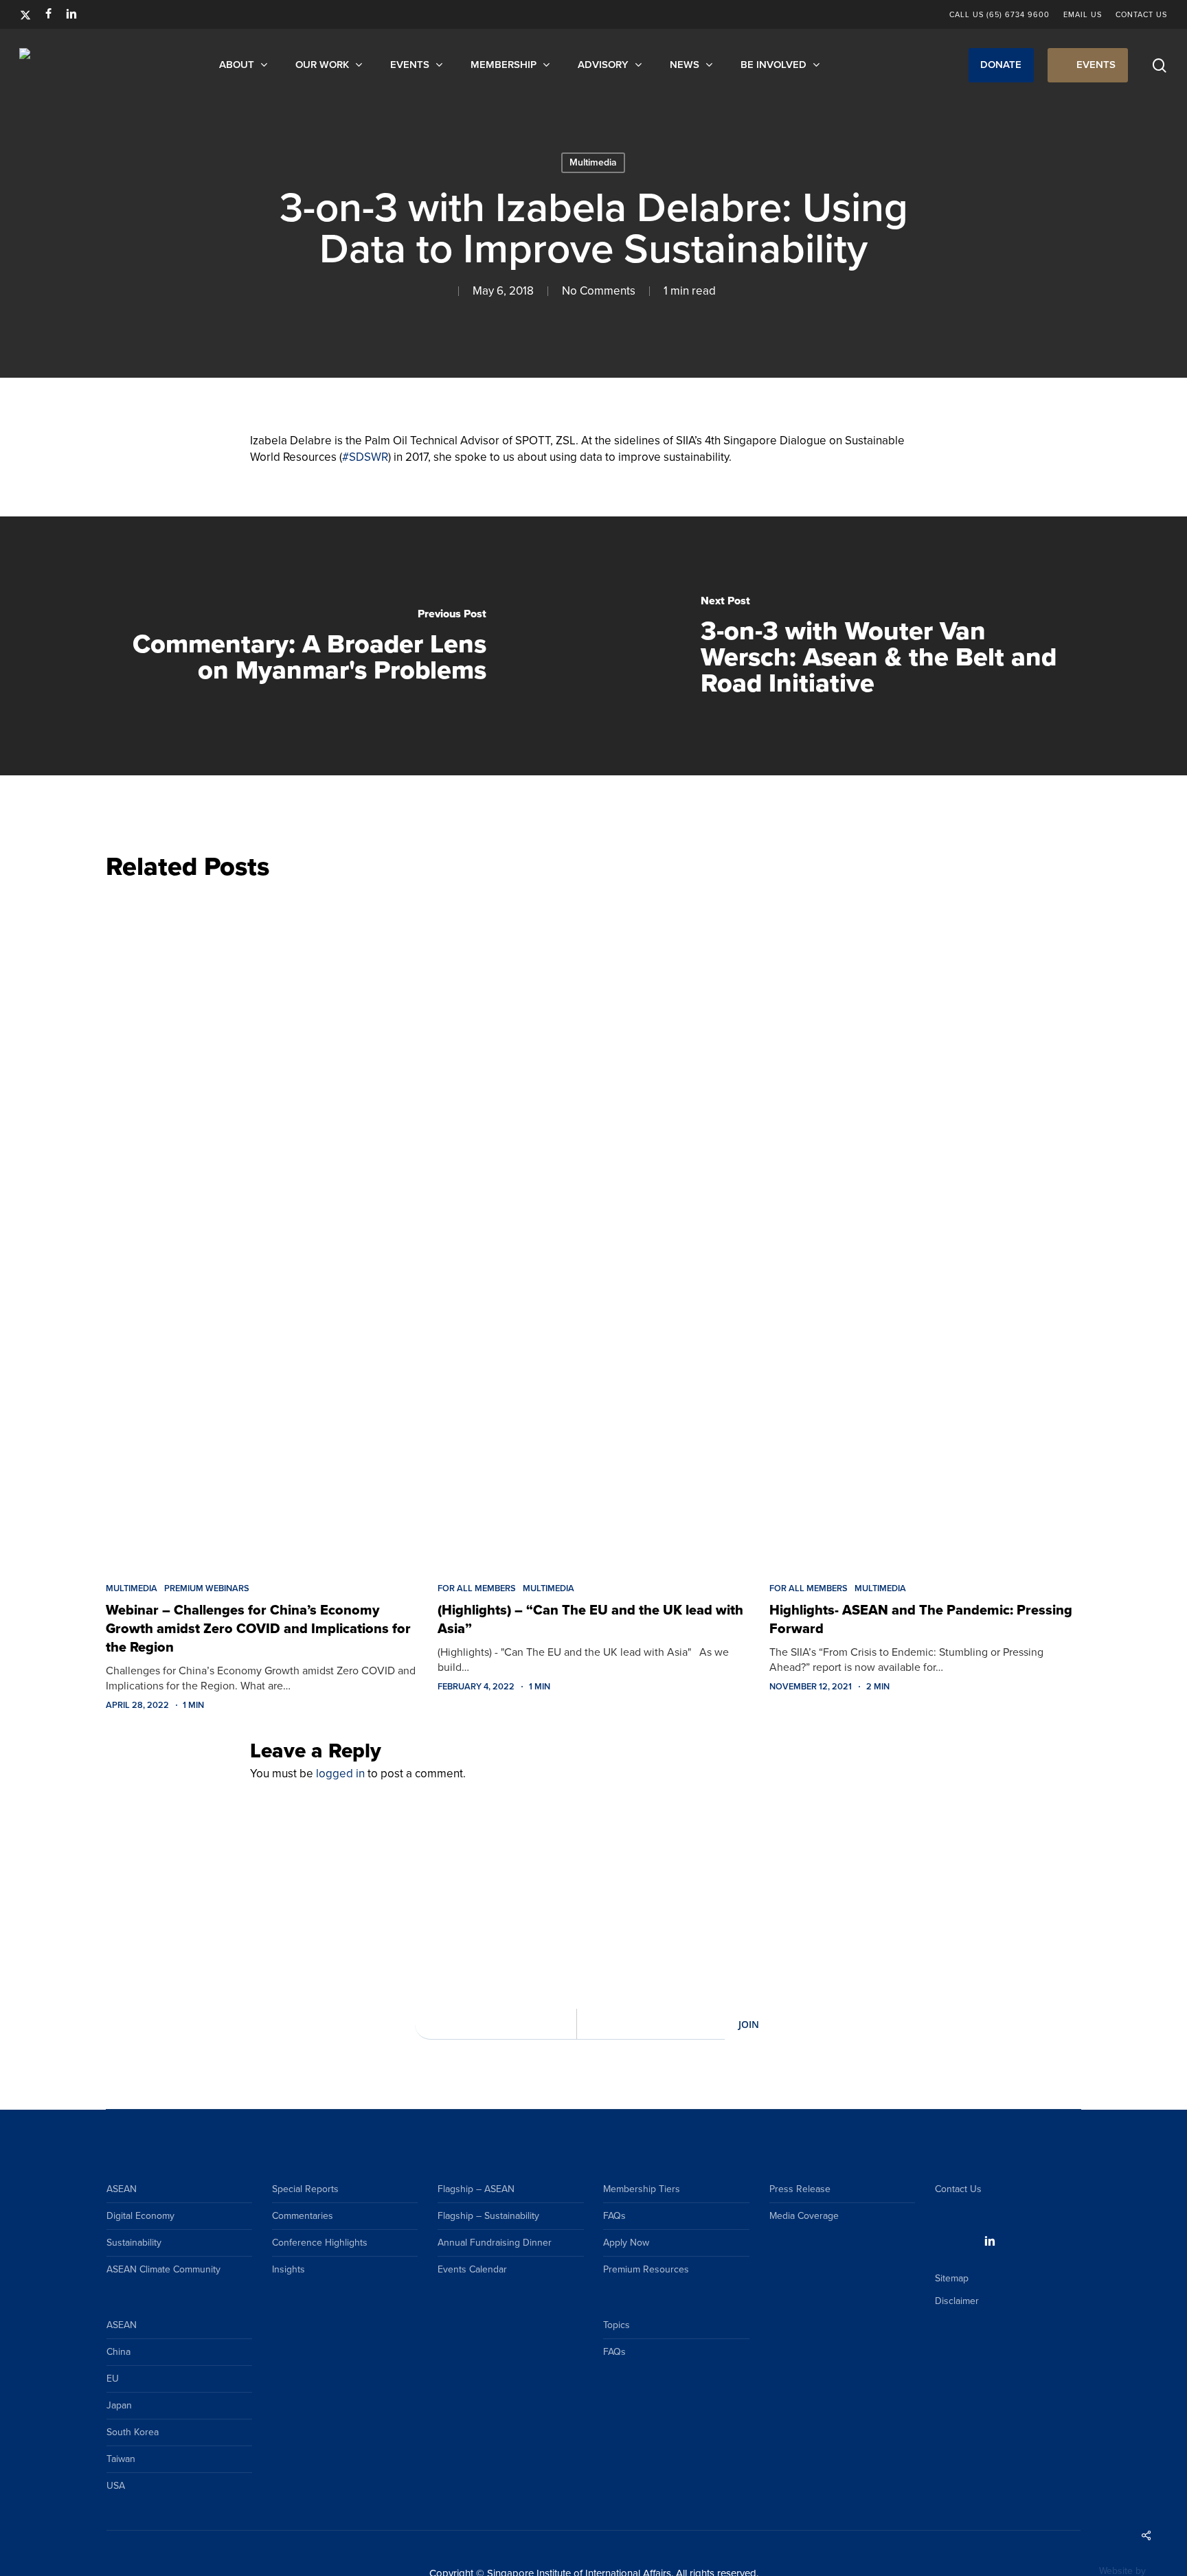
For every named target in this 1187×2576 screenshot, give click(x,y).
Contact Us (958, 2189)
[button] (1001, 65)
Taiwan (121, 2459)
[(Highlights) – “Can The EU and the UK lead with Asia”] (593, 1228)
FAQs (614, 2216)
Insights (289, 2269)
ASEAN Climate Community (163, 2269)
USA (116, 2486)
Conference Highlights (320, 2243)
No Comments (599, 291)
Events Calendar (472, 2269)
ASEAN (122, 2189)
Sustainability (134, 2243)
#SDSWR (365, 457)
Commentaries (303, 2216)
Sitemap (952, 2278)
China (118, 2352)
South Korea (133, 2432)
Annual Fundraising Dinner (495, 2243)
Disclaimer (957, 2301)
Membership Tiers (642, 2189)
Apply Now (626, 2243)
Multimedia (593, 162)
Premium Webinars (207, 1588)
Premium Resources (646, 2269)
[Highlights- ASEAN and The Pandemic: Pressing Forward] (925, 1228)
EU (113, 2379)
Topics (617, 2325)
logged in (340, 1774)
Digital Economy (140, 2216)
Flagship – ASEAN (476, 2189)
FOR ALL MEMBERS (477, 1588)
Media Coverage (804, 2216)
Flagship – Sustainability (488, 2216)
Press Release (800, 2189)
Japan (119, 2405)
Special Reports (305, 2189)
